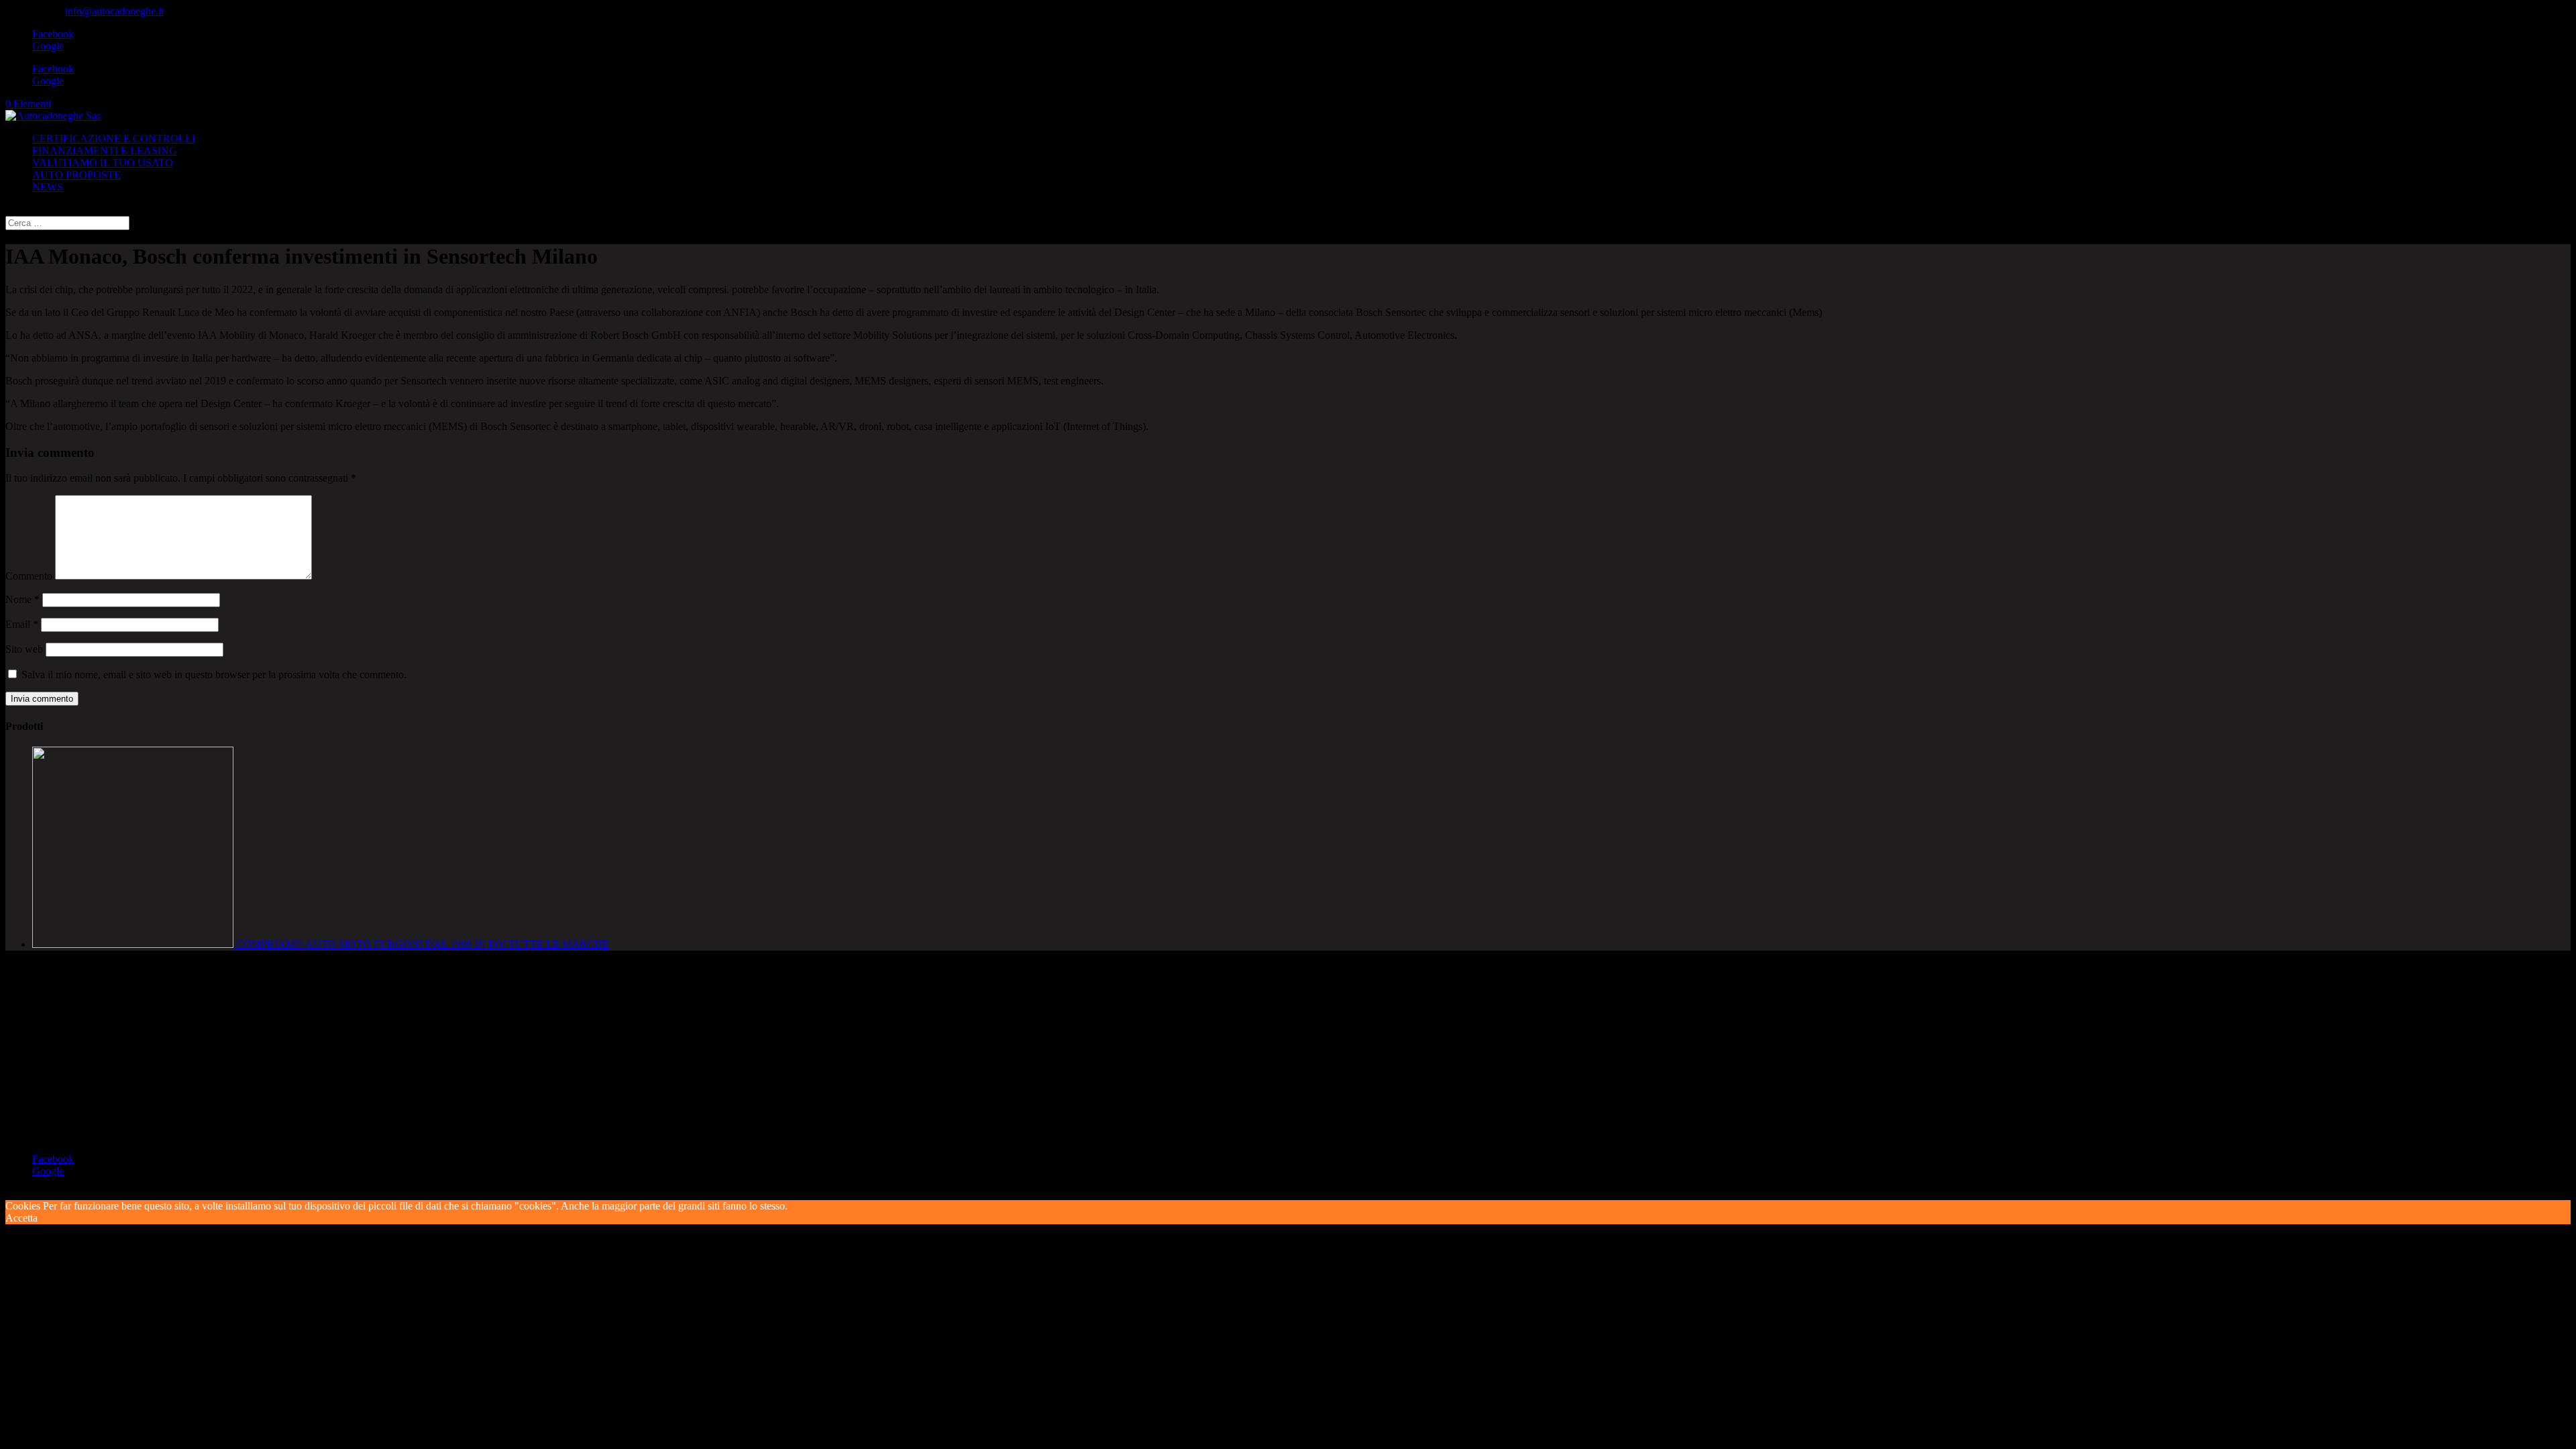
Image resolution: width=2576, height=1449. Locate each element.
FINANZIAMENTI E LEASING (105, 151)
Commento (29, 576)
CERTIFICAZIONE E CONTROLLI (114, 139)
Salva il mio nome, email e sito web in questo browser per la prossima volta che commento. (214, 675)
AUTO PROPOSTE (76, 175)
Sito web (24, 649)
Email (22, 624)
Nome (22, 599)
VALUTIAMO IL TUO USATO (103, 163)
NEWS (48, 187)
